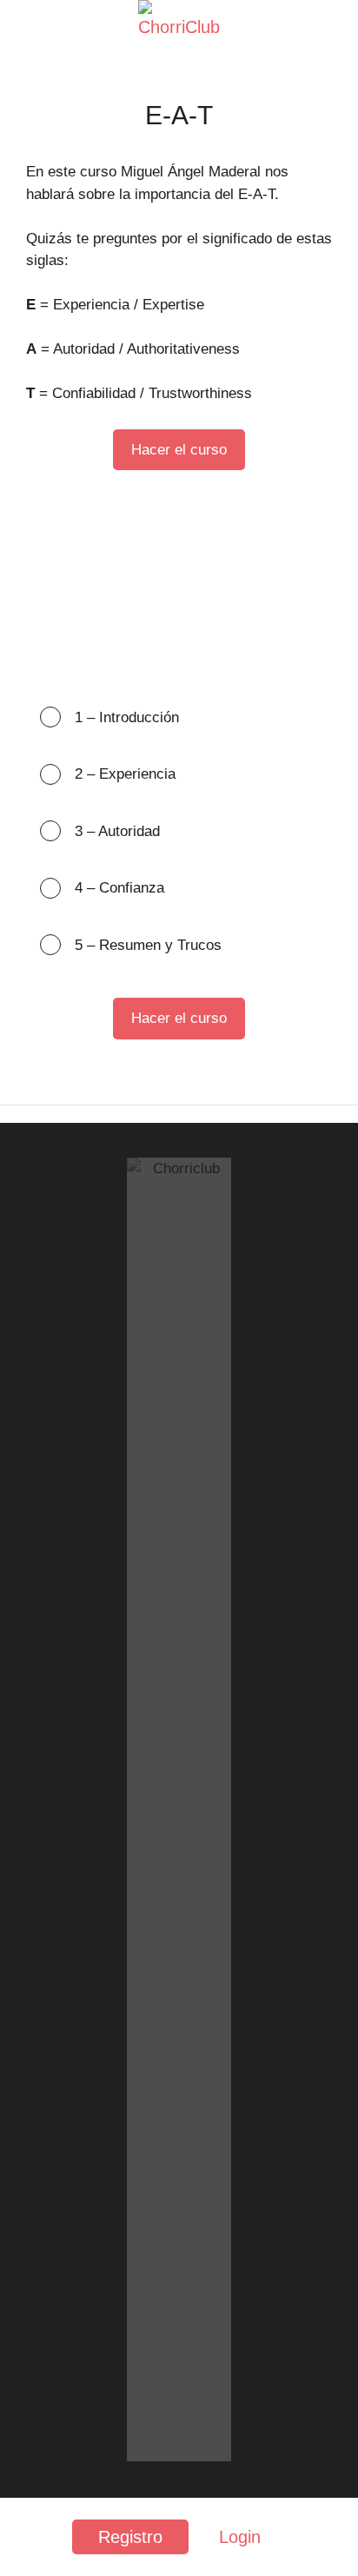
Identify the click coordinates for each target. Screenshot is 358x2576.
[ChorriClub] (179, 28)
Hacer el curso (179, 450)
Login (240, 2537)
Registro (130, 2537)
